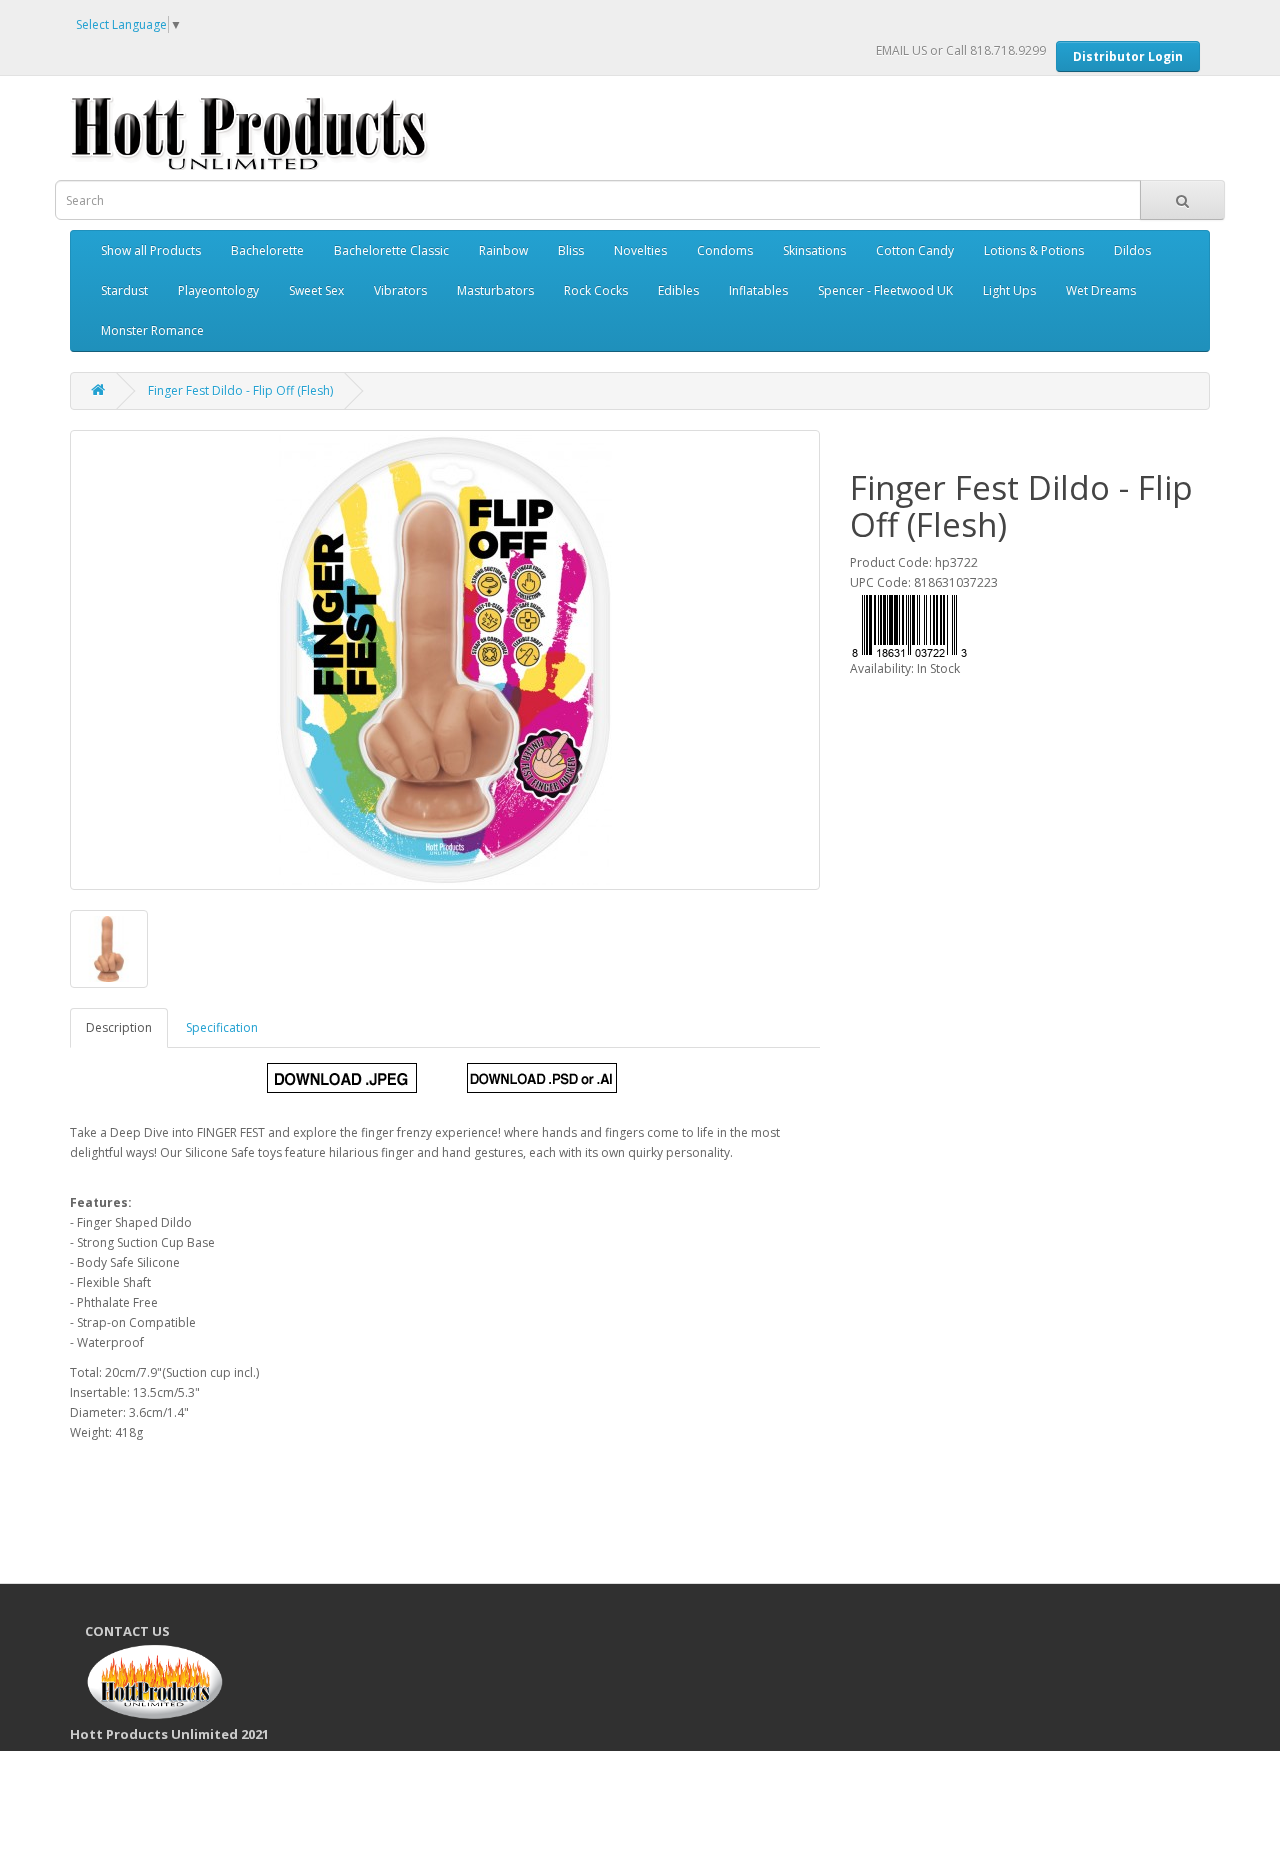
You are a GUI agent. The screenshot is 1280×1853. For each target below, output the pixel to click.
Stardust (124, 290)
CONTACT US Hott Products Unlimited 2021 (177, 1682)
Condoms (725, 250)
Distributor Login (1128, 56)
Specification (222, 1027)
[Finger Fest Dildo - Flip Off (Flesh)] (445, 660)
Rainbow (503, 250)
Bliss (571, 250)
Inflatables (758, 290)
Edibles (678, 290)
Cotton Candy (915, 250)
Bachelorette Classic (391, 250)
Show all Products (151, 250)
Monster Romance (152, 330)
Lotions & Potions (1034, 250)
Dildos (1132, 250)
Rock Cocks (596, 290)
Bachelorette (267, 250)
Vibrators (400, 290)
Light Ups (1009, 290)
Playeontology (218, 290)
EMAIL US (901, 50)
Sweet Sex (316, 290)
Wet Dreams (1101, 290)
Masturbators (495, 290)
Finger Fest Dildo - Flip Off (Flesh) (240, 390)
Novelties (640, 250)
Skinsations (814, 250)
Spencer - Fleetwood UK (885, 290)
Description (119, 1027)
